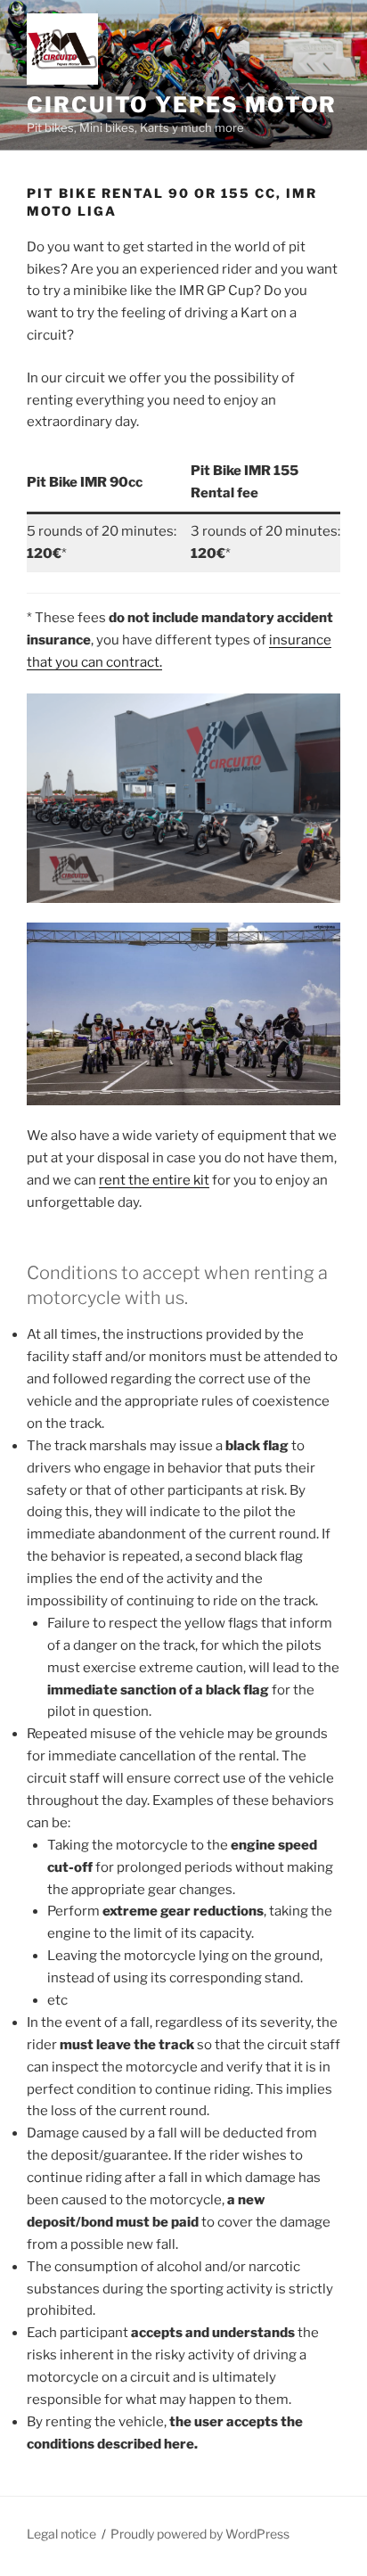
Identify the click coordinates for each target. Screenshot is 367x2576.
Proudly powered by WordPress (200, 2534)
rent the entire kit (154, 1180)
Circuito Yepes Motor (182, 105)
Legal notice (61, 2534)
